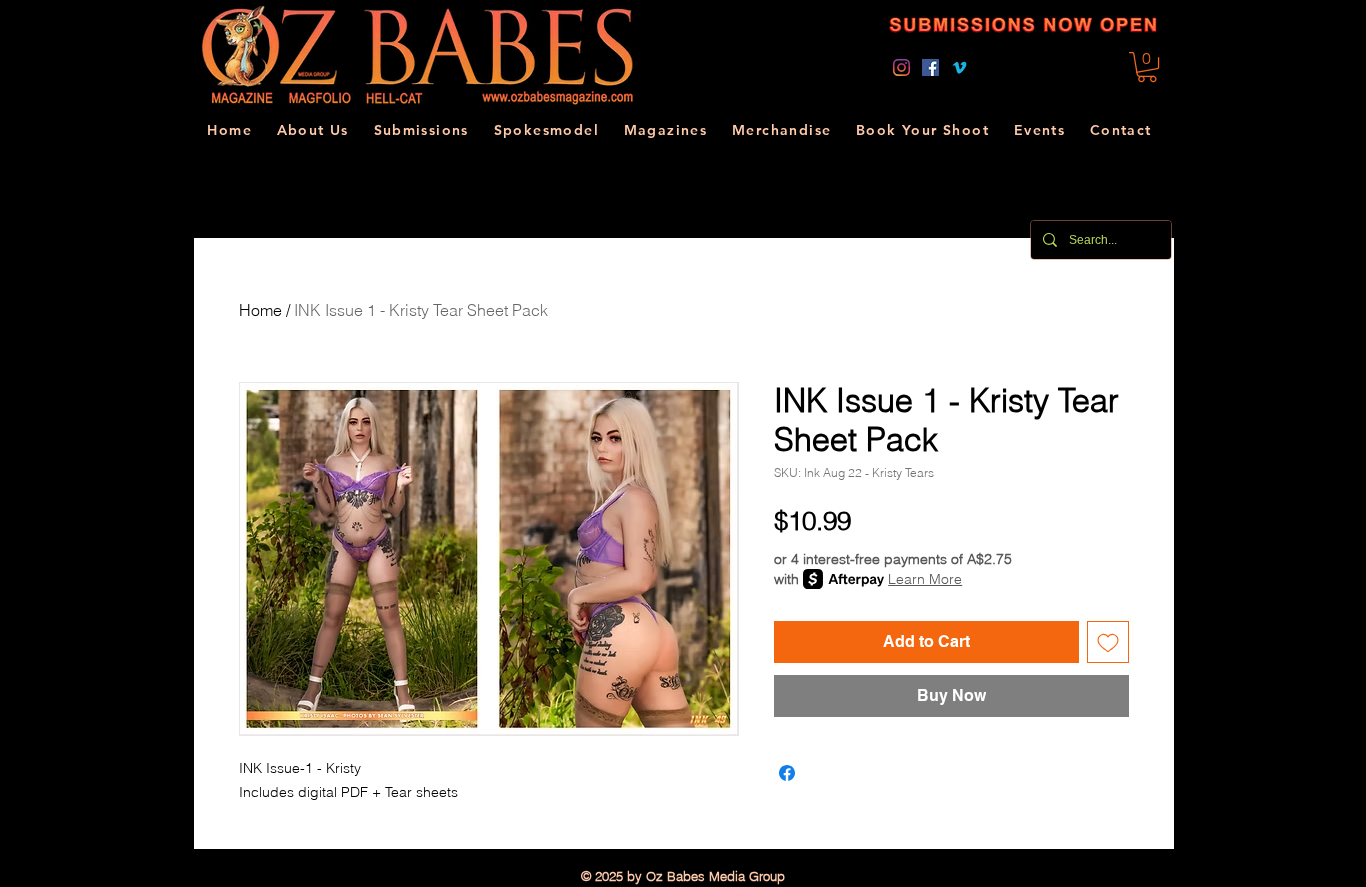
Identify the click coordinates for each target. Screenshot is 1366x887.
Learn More (925, 579)
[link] (1147, 67)
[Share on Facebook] (787, 773)
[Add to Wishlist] (1108, 642)
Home (260, 310)
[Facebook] (930, 67)
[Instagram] (901, 67)
